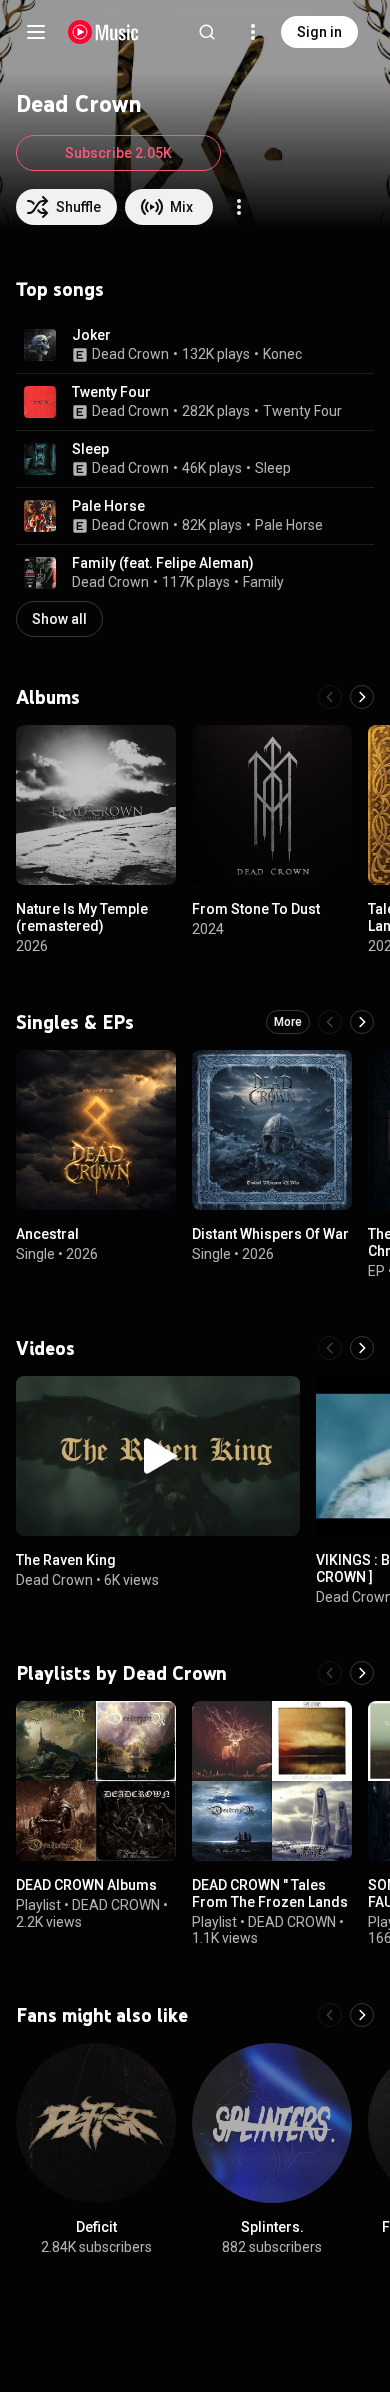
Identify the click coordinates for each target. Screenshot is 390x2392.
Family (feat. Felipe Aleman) (163, 563)
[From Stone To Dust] (272, 805)
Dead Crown (130, 354)
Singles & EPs (75, 1022)
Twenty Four (111, 392)
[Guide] (36, 32)
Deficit (96, 2227)
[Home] (103, 32)
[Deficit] (96, 2123)
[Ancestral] (96, 1130)
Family (263, 582)
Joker (91, 335)
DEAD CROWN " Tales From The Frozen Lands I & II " (270, 1902)
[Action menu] (239, 207)
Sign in (319, 32)
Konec (282, 354)
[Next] (362, 697)
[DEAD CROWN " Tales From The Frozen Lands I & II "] (272, 1781)
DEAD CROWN (116, 1905)
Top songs (60, 289)
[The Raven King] (158, 1456)
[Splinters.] (272, 2123)
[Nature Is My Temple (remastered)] (96, 805)
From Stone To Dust (256, 909)
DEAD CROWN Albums (86, 1885)
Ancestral (47, 1234)
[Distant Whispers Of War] (272, 1130)
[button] (40, 345)
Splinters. (272, 2227)
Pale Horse (108, 506)
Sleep (90, 449)
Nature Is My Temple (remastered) (82, 917)
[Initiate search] (207, 32)
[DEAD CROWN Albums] (96, 1781)
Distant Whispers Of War (270, 1234)
